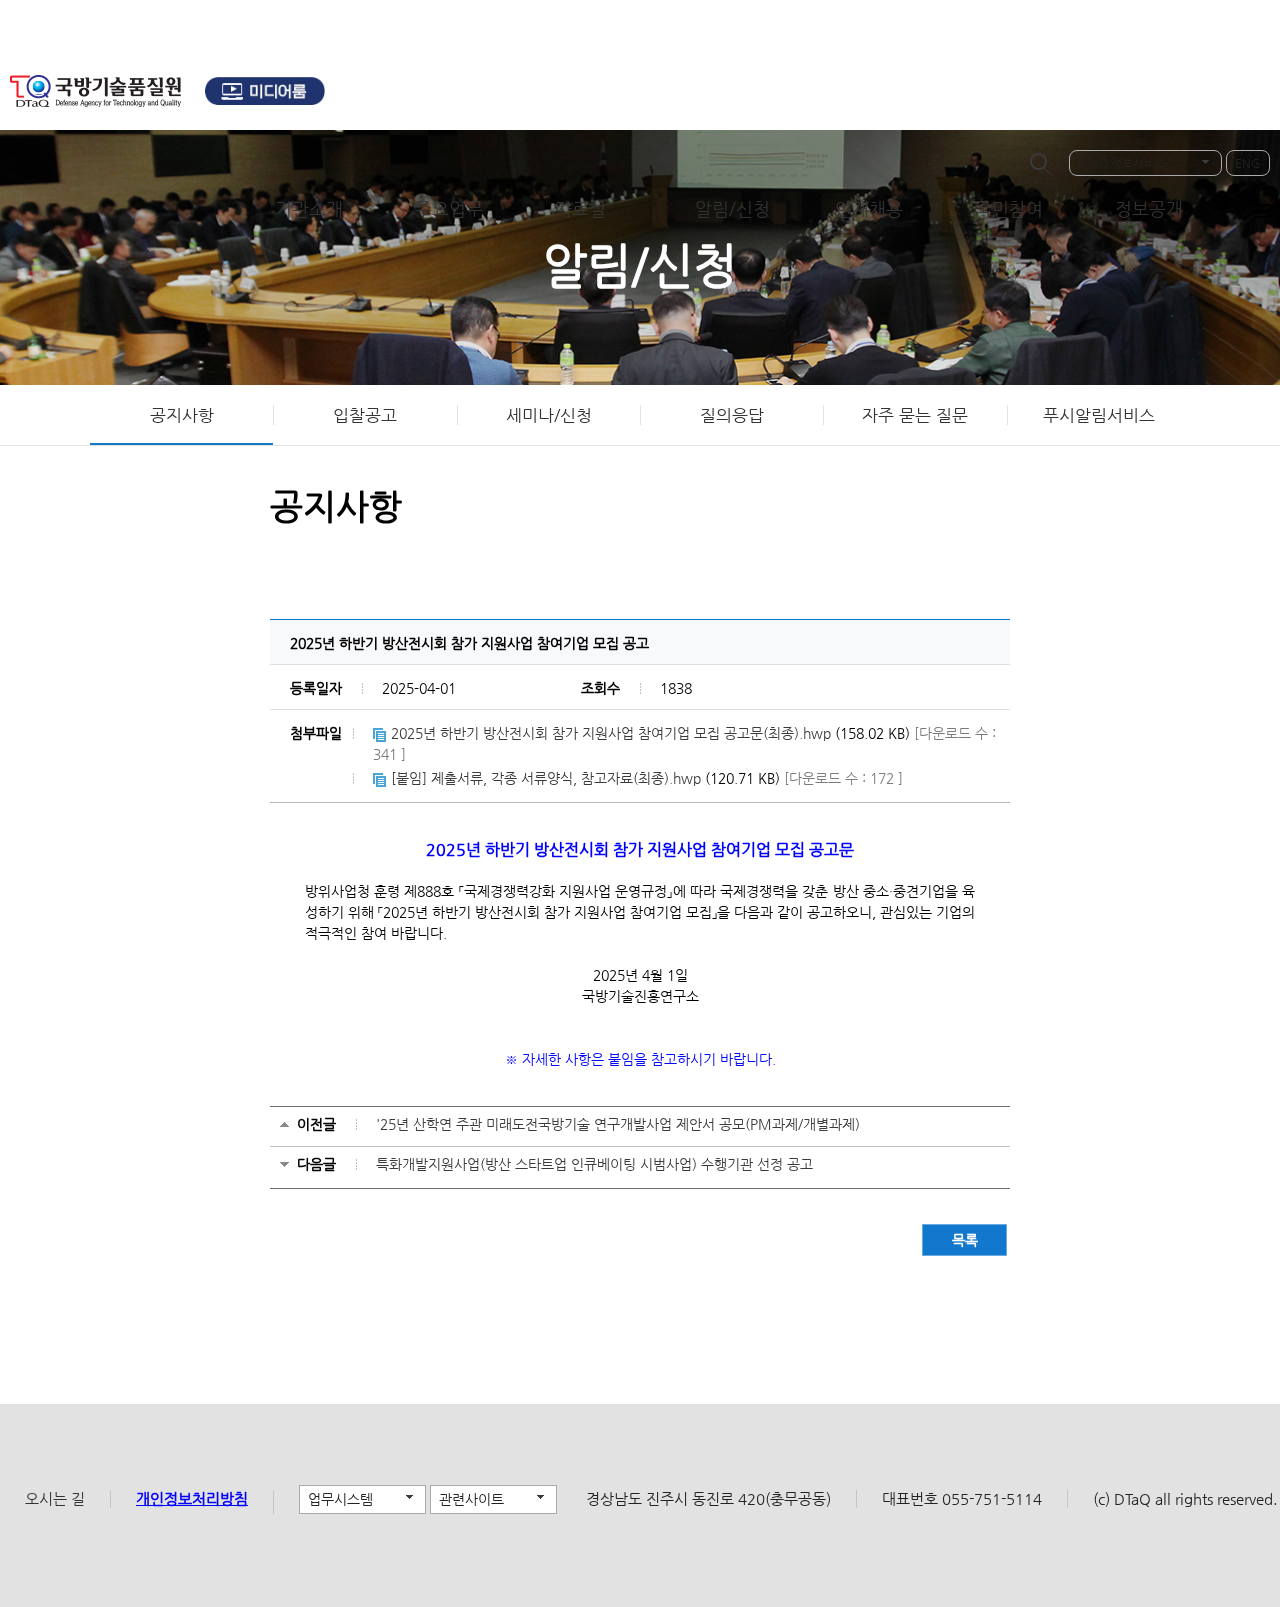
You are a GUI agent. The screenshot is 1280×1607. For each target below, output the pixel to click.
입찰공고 (365, 415)
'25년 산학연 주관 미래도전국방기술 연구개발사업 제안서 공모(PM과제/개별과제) (618, 1124)
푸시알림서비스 (1099, 415)
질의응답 (732, 415)
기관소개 (309, 208)
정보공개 (1149, 208)
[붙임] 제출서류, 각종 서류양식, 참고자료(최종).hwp (546, 778)
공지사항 (182, 415)
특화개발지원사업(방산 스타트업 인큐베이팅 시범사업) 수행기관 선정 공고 (594, 1164)
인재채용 (869, 208)
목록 (965, 1240)
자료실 (580, 208)
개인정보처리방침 (192, 1498)
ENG (1248, 163)
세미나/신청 (549, 415)
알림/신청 (732, 208)
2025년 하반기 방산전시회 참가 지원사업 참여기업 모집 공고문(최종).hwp (611, 733)
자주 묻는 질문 (915, 415)
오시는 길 (55, 1498)
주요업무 (449, 208)
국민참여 (1009, 208)
